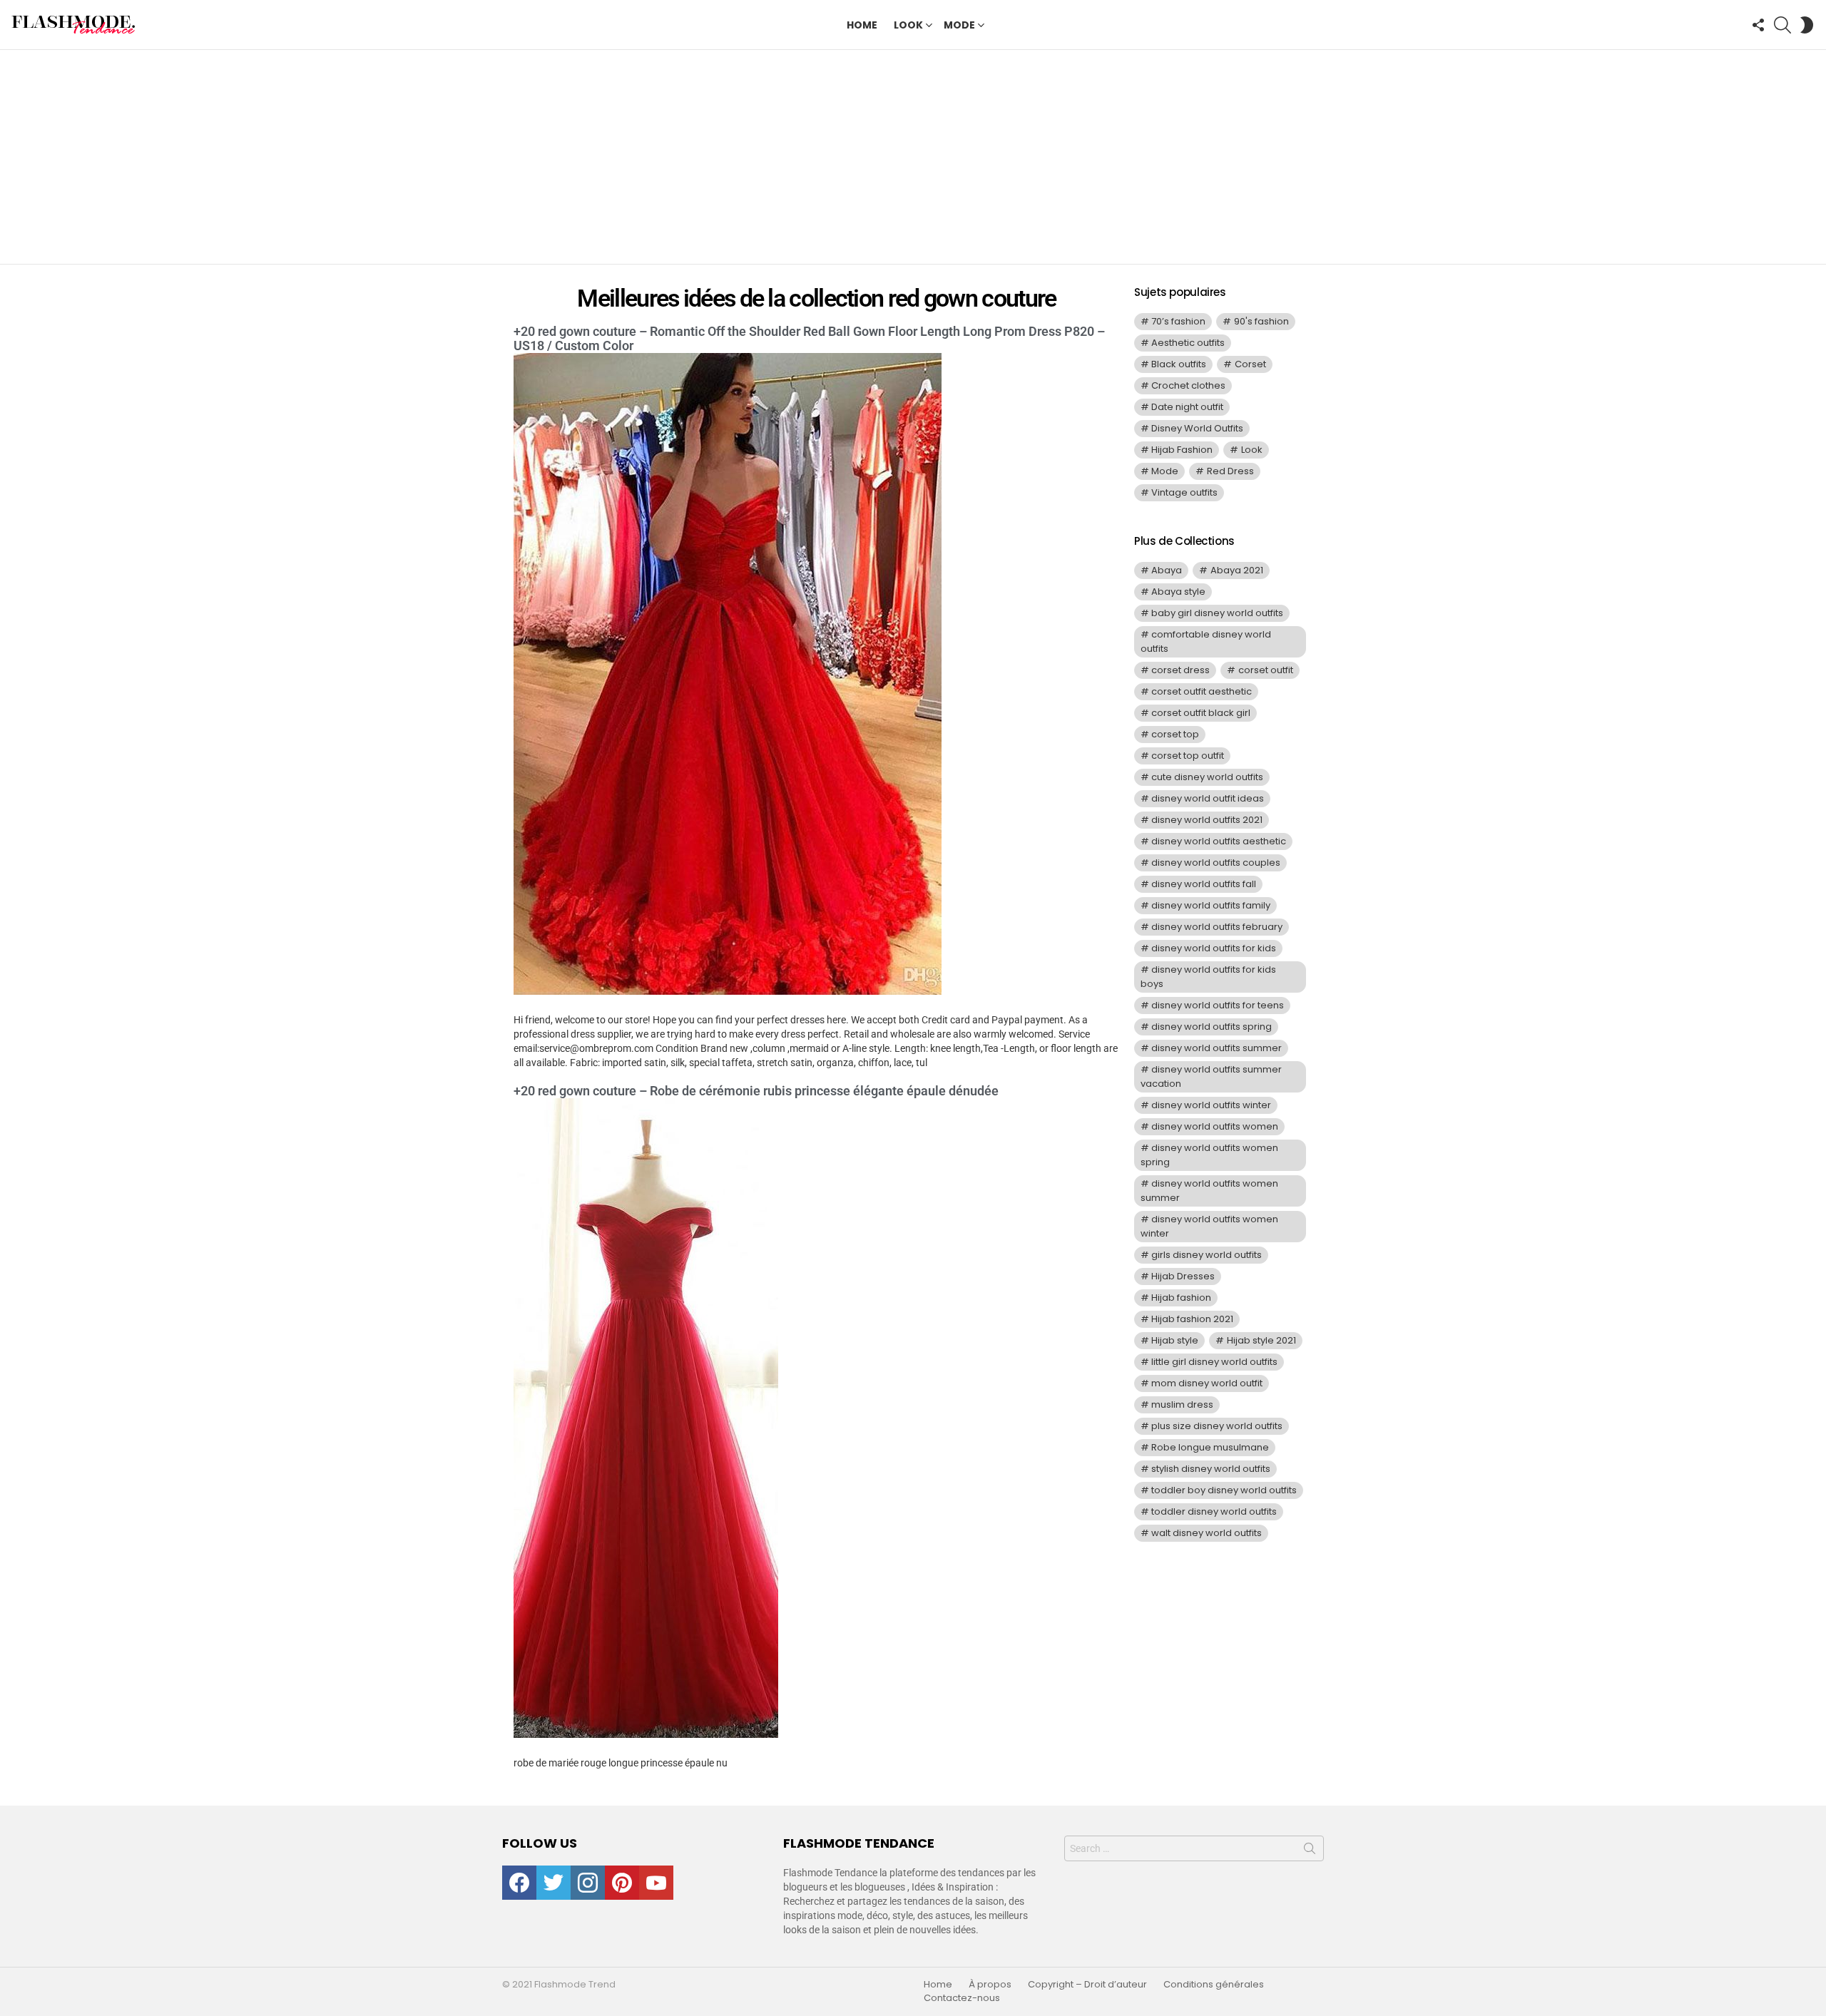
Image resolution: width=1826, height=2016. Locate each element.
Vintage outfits (1184, 492)
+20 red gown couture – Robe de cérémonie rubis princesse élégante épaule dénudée (756, 1091)
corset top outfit (1188, 756)
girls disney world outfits (1207, 1255)
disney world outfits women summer (1209, 1191)
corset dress (1180, 670)
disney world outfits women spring (1209, 1155)
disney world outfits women (1215, 1126)
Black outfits (1179, 364)
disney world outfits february (1217, 927)
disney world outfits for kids (1214, 948)
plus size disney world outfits (1217, 1426)
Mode (959, 25)
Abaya (1167, 570)
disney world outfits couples (1216, 863)
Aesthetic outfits (1188, 343)
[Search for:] (1194, 1848)
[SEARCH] (1782, 25)
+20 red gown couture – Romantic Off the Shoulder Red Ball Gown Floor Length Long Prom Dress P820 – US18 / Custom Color (809, 338)
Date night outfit (1187, 407)
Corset (1250, 364)
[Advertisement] (913, 157)
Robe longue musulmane (1210, 1447)
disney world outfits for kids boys (1208, 977)
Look (908, 25)
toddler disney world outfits (1214, 1511)
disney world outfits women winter (1209, 1226)
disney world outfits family (1211, 905)
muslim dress (1182, 1404)
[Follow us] (1758, 25)
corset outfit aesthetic (1202, 691)
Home (862, 25)
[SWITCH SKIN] (1807, 25)
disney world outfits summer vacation (1211, 1076)
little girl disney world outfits (1214, 1362)
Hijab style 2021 (1261, 1340)
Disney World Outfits (1197, 428)
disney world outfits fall (1204, 884)
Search (1310, 1851)
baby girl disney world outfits (1217, 613)
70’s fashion (1178, 321)
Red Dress (1230, 471)
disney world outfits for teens (1218, 1005)
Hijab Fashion (1182, 450)
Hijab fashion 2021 (1192, 1319)
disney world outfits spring (1212, 1027)
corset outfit (1266, 670)
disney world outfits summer (1217, 1048)
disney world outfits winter (1211, 1105)
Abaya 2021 (1237, 570)
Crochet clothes (1188, 385)
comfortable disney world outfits (1206, 641)
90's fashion (1261, 321)
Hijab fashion (1181, 1298)
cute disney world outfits (1207, 777)
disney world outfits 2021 (1207, 820)
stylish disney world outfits (1211, 1469)
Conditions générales (1214, 1985)
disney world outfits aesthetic (1219, 841)
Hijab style (1175, 1340)
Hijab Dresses (1183, 1276)
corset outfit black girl (1201, 713)
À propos (990, 1985)
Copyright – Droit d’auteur (1087, 1985)
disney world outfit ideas (1208, 798)
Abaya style (1178, 592)
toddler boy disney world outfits (1224, 1490)
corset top (1175, 734)
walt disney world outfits (1207, 1533)
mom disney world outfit (1207, 1383)
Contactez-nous (962, 1998)
